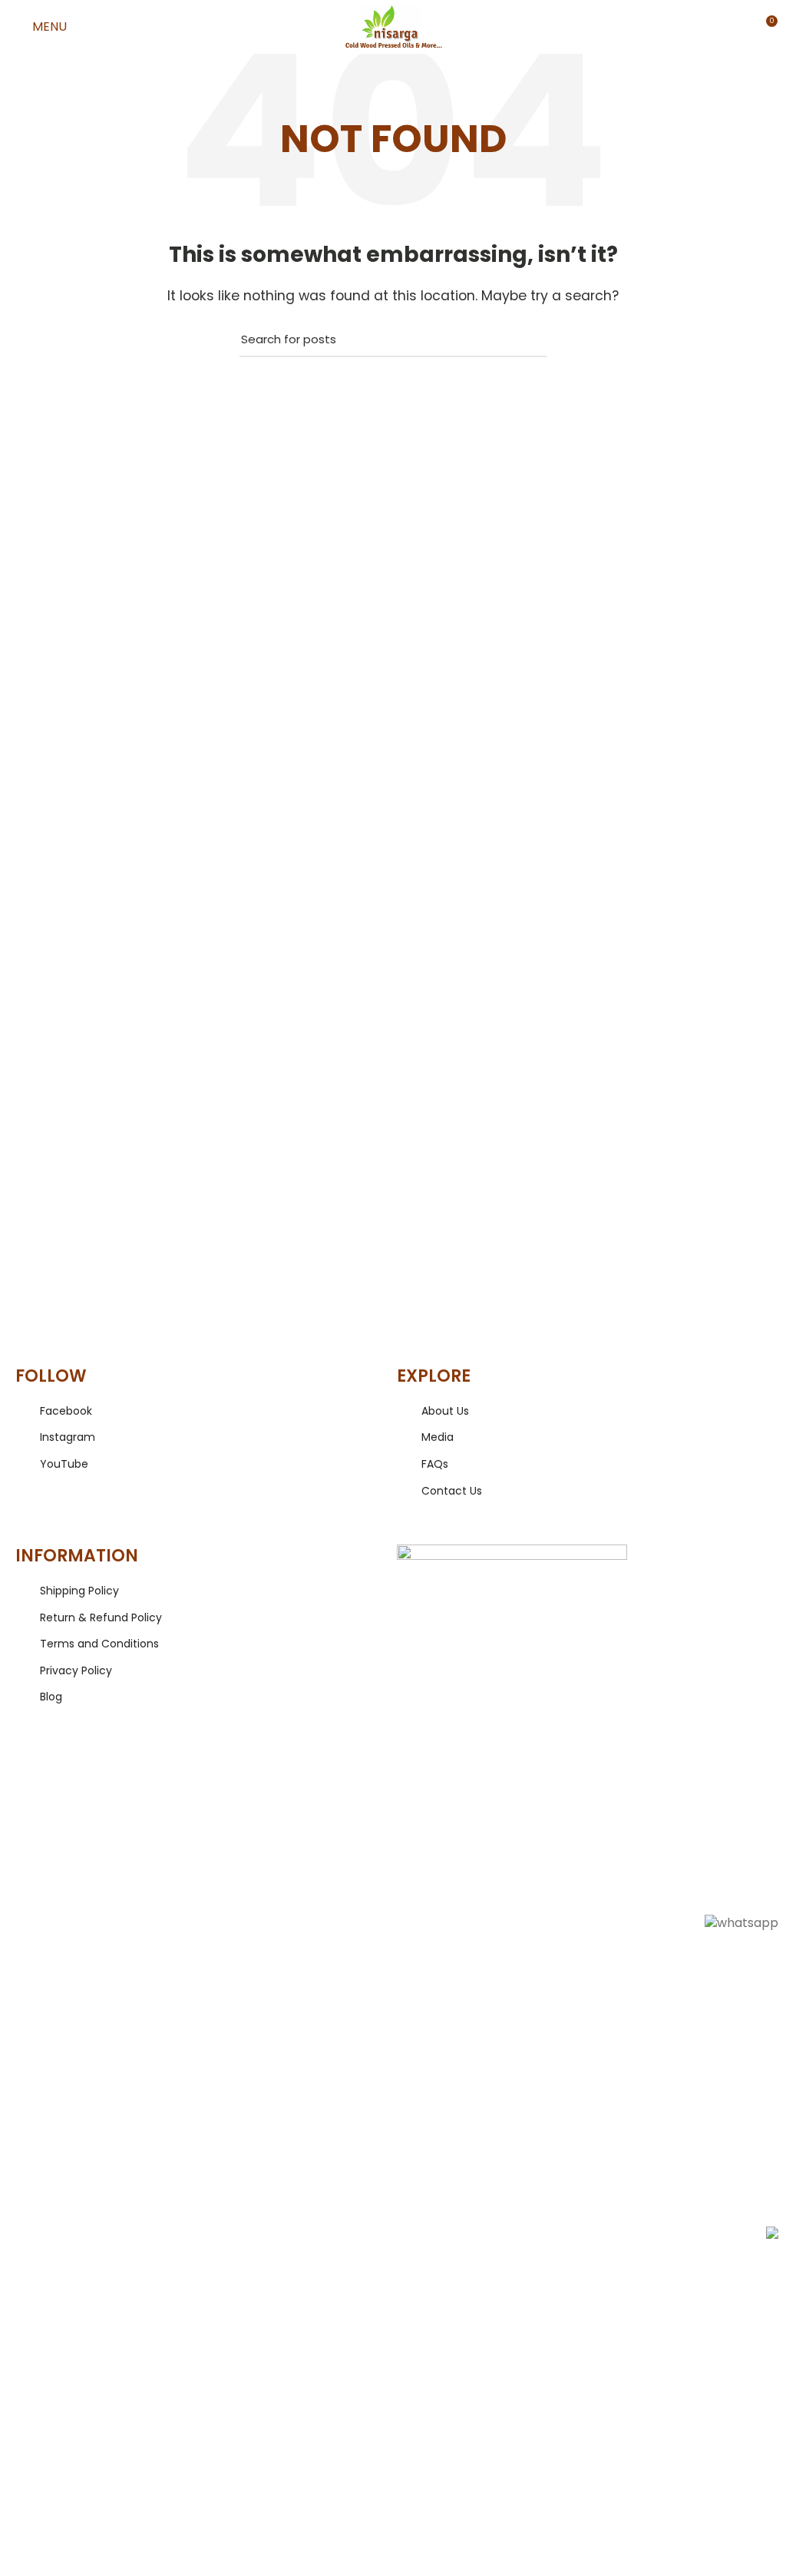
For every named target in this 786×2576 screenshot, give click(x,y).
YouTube (64, 1464)
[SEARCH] (526, 339)
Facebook (66, 1411)
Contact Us (452, 1491)
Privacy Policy (76, 1671)
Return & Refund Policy (101, 1618)
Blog (51, 1697)
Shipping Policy (79, 1591)
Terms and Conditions (99, 1644)
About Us (445, 1411)
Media (438, 1437)
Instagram (68, 1437)
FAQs (435, 1464)
